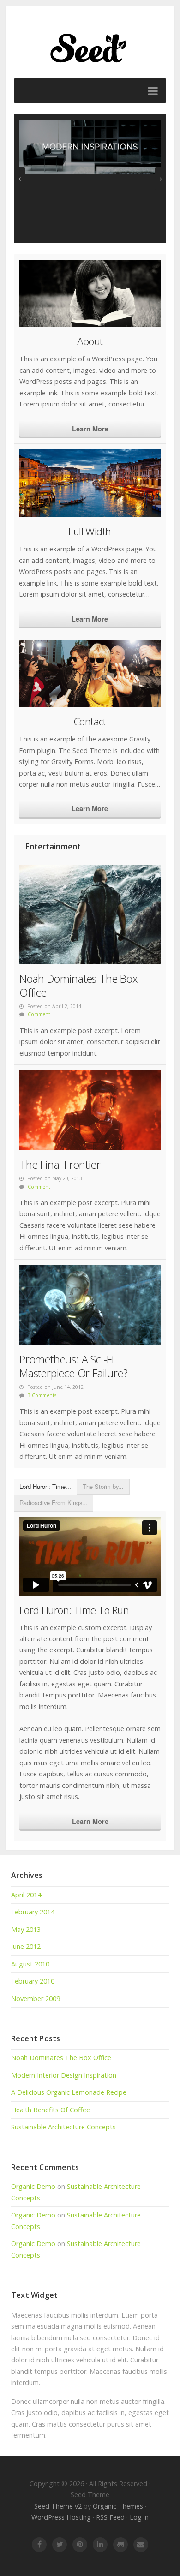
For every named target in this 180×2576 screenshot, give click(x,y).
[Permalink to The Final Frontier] (90, 1110)
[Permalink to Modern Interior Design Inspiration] (90, 147)
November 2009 (36, 1999)
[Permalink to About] (90, 294)
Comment (39, 1014)
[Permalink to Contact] (90, 673)
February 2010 (33, 1981)
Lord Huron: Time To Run (74, 1610)
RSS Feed (110, 2517)
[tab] (45, 1487)
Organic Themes (118, 2506)
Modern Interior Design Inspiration (64, 2075)
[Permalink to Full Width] (90, 483)
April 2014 (26, 1895)
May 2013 (26, 1929)
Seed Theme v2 (58, 2506)
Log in (139, 2517)
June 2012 (26, 1946)
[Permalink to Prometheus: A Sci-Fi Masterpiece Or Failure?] (90, 1305)
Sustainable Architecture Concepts (63, 2127)
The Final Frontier (60, 1165)
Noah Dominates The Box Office (78, 986)
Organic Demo (33, 2186)
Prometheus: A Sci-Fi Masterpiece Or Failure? (73, 1366)
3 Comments (42, 1395)
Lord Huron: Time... (45, 1486)
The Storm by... (103, 1486)
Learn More (90, 429)
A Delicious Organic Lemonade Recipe (69, 2092)
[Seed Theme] (90, 46)
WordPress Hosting (61, 2517)
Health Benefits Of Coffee (51, 2110)
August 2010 (30, 1964)
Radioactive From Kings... (54, 1503)
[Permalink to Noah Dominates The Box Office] (90, 914)
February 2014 (33, 1912)
